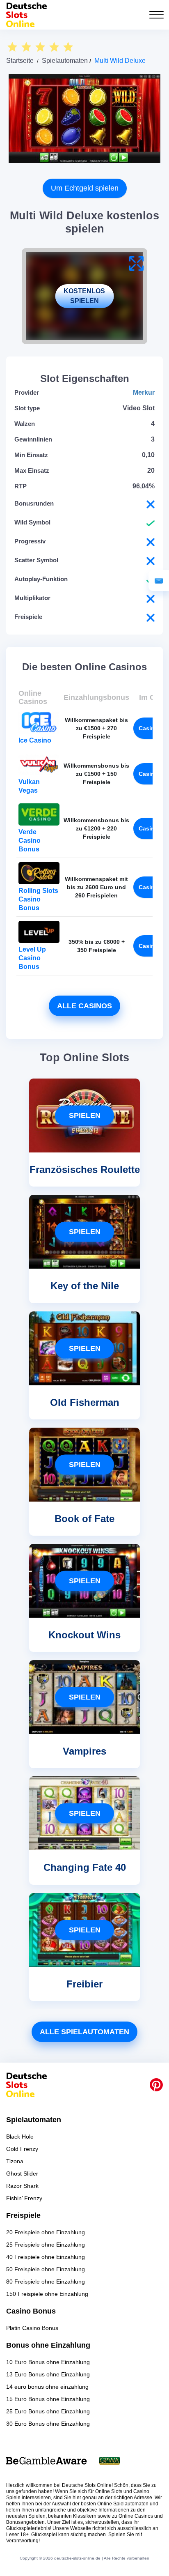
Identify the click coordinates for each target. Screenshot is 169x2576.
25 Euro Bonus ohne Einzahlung (48, 2411)
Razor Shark (22, 2186)
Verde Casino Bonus (30, 841)
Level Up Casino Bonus (32, 958)
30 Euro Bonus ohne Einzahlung (48, 2424)
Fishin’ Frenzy (24, 2198)
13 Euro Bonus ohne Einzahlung (48, 2374)
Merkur (144, 392)
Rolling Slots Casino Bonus (38, 899)
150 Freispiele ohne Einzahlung (47, 2294)
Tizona (15, 2161)
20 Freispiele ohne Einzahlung (46, 2232)
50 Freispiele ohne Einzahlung (46, 2269)
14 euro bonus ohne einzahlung (47, 2387)
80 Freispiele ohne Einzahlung (46, 2282)
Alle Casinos (84, 1006)
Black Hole (20, 2137)
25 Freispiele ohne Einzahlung (46, 2245)
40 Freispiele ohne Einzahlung (46, 2257)
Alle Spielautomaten (84, 2032)
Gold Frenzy (22, 2149)
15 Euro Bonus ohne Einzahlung (48, 2399)
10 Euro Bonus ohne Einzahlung (48, 2362)
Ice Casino (35, 740)
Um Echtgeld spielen (85, 188)
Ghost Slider (22, 2173)
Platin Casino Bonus (32, 2328)
